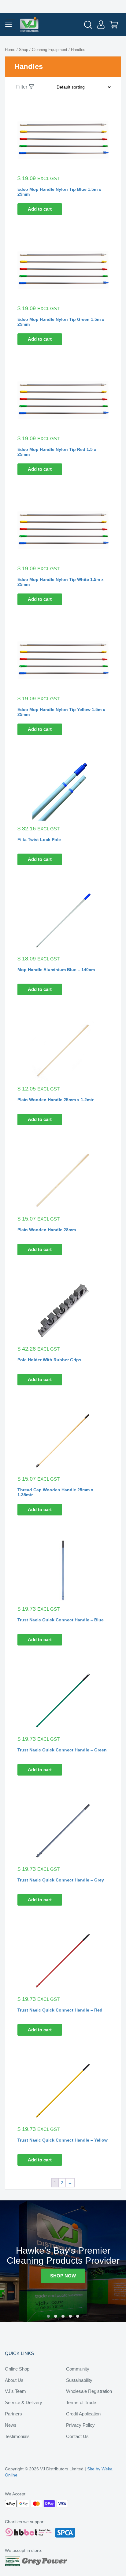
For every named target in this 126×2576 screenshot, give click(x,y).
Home (10, 50)
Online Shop (17, 2369)
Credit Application (83, 2414)
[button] (48, 2316)
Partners (13, 2414)
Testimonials (17, 2436)
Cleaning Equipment (50, 50)
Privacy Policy (80, 2425)
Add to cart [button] (40, 209)
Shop (24, 50)
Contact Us (77, 2436)
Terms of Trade (81, 2402)
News (11, 2425)
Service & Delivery (24, 2402)
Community (78, 2369)
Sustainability (79, 2380)
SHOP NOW (63, 2276)
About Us (14, 2380)
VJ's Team (15, 2391)
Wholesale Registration (89, 2391)
